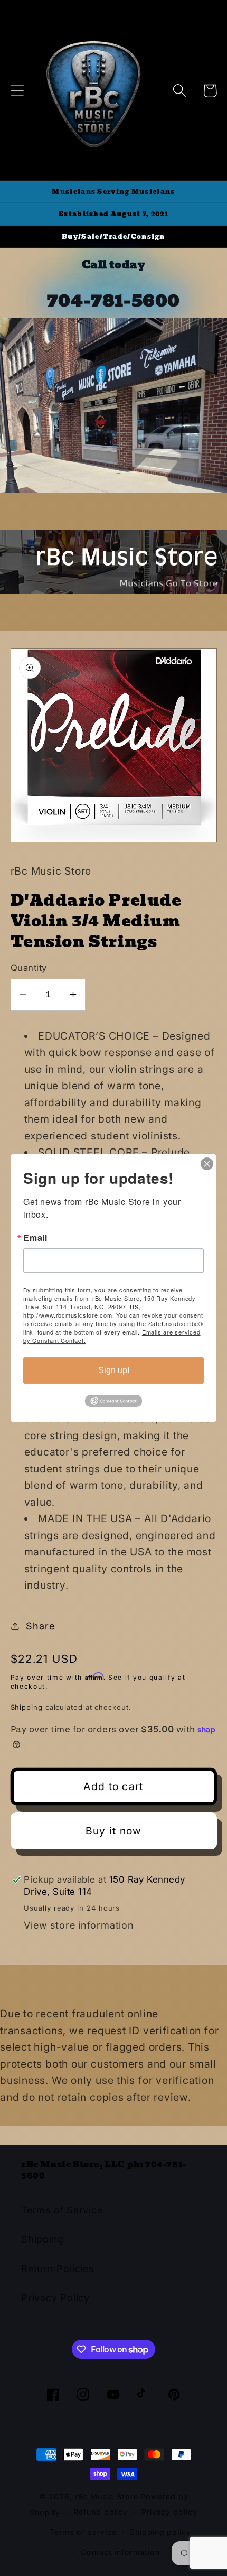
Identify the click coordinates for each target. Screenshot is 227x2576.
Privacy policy (169, 2512)
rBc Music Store (108, 2496)
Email (35, 1238)
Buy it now (114, 1831)
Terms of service (83, 2532)
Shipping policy (160, 2532)
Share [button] (40, 1626)
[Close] (207, 1164)
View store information (79, 1925)
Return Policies (58, 2268)
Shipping (27, 1707)
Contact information (120, 2552)
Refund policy (101, 2512)
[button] (17, 91)
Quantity (29, 968)
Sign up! (114, 1370)
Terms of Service (62, 2210)
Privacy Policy (55, 2297)
